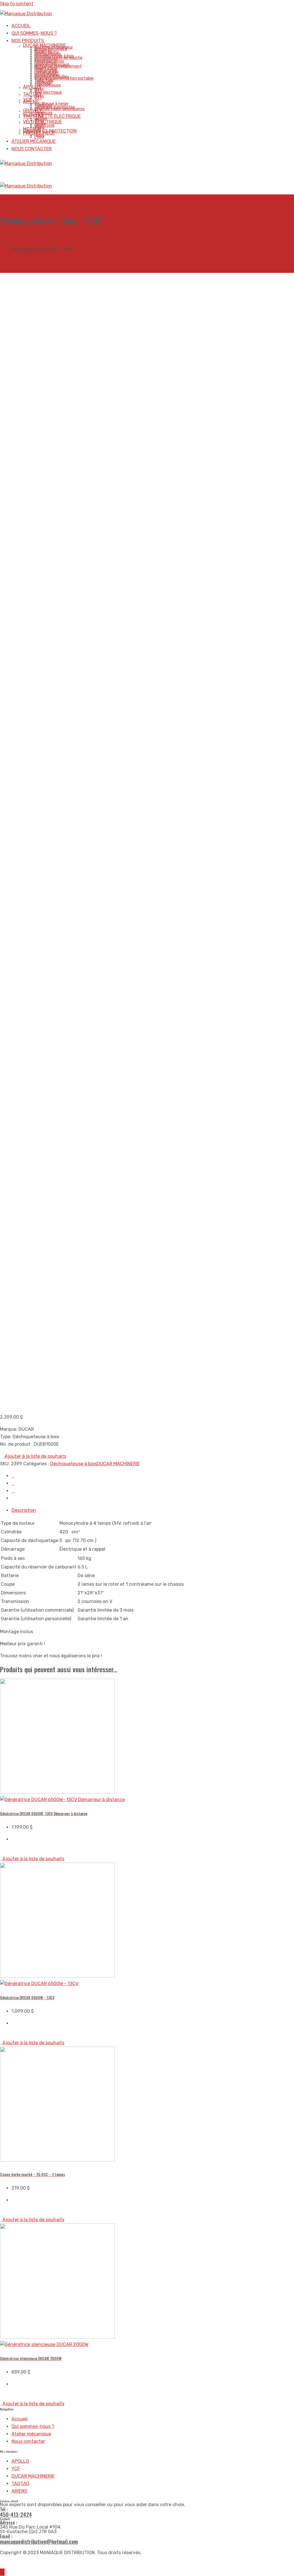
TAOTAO (32, 94)
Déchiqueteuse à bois (73, 1464)
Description (24, 1510)
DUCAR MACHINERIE (118, 1464)
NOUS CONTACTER (32, 149)
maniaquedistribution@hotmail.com (39, 2541)
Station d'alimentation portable (64, 78)
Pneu (39, 137)
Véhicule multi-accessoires (60, 109)
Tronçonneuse (48, 85)
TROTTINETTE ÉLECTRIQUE (52, 116)
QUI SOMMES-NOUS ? (34, 33)
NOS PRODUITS (28, 41)
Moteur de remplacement (58, 66)
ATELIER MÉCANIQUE (34, 141)
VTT (38, 98)
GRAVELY (33, 111)
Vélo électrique (48, 92)
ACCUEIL (21, 26)
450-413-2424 (16, 2514)
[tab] (153, 1510)
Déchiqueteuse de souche (58, 58)
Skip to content (17, 4)
